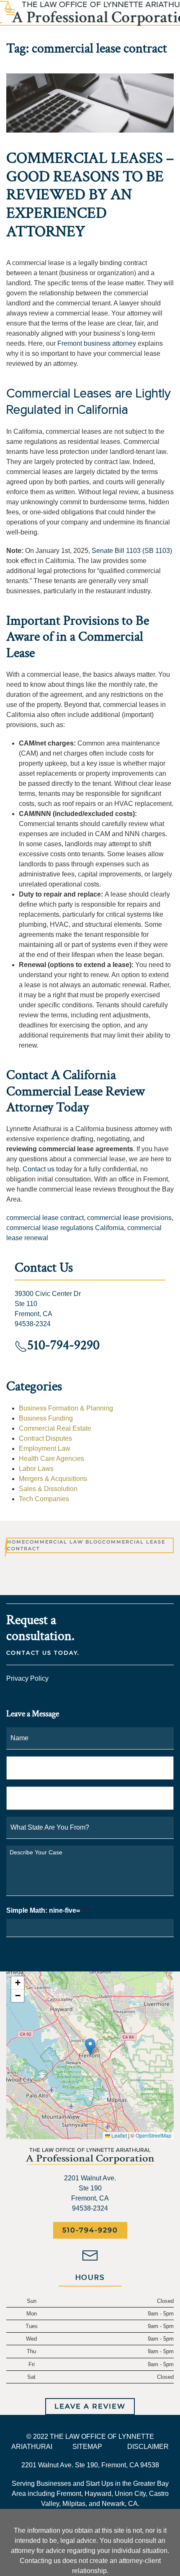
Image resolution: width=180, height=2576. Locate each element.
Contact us (39, 1169)
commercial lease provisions (129, 1218)
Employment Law (45, 1448)
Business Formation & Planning (66, 1408)
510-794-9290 (90, 2230)
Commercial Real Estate (55, 1428)
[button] (90, 2047)
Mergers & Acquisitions (53, 1479)
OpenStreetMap (154, 2135)
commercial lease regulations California (65, 1228)
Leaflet (118, 2135)
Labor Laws (36, 1469)
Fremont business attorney (97, 343)
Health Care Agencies (51, 1459)
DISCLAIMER (148, 2447)
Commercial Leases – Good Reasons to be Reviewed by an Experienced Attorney (90, 195)
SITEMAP (87, 2447)
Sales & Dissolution (48, 1489)
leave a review (90, 2406)
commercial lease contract (45, 1218)
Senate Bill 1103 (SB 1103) (132, 551)
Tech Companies (44, 1499)
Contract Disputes (45, 1438)
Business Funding (46, 1418)
